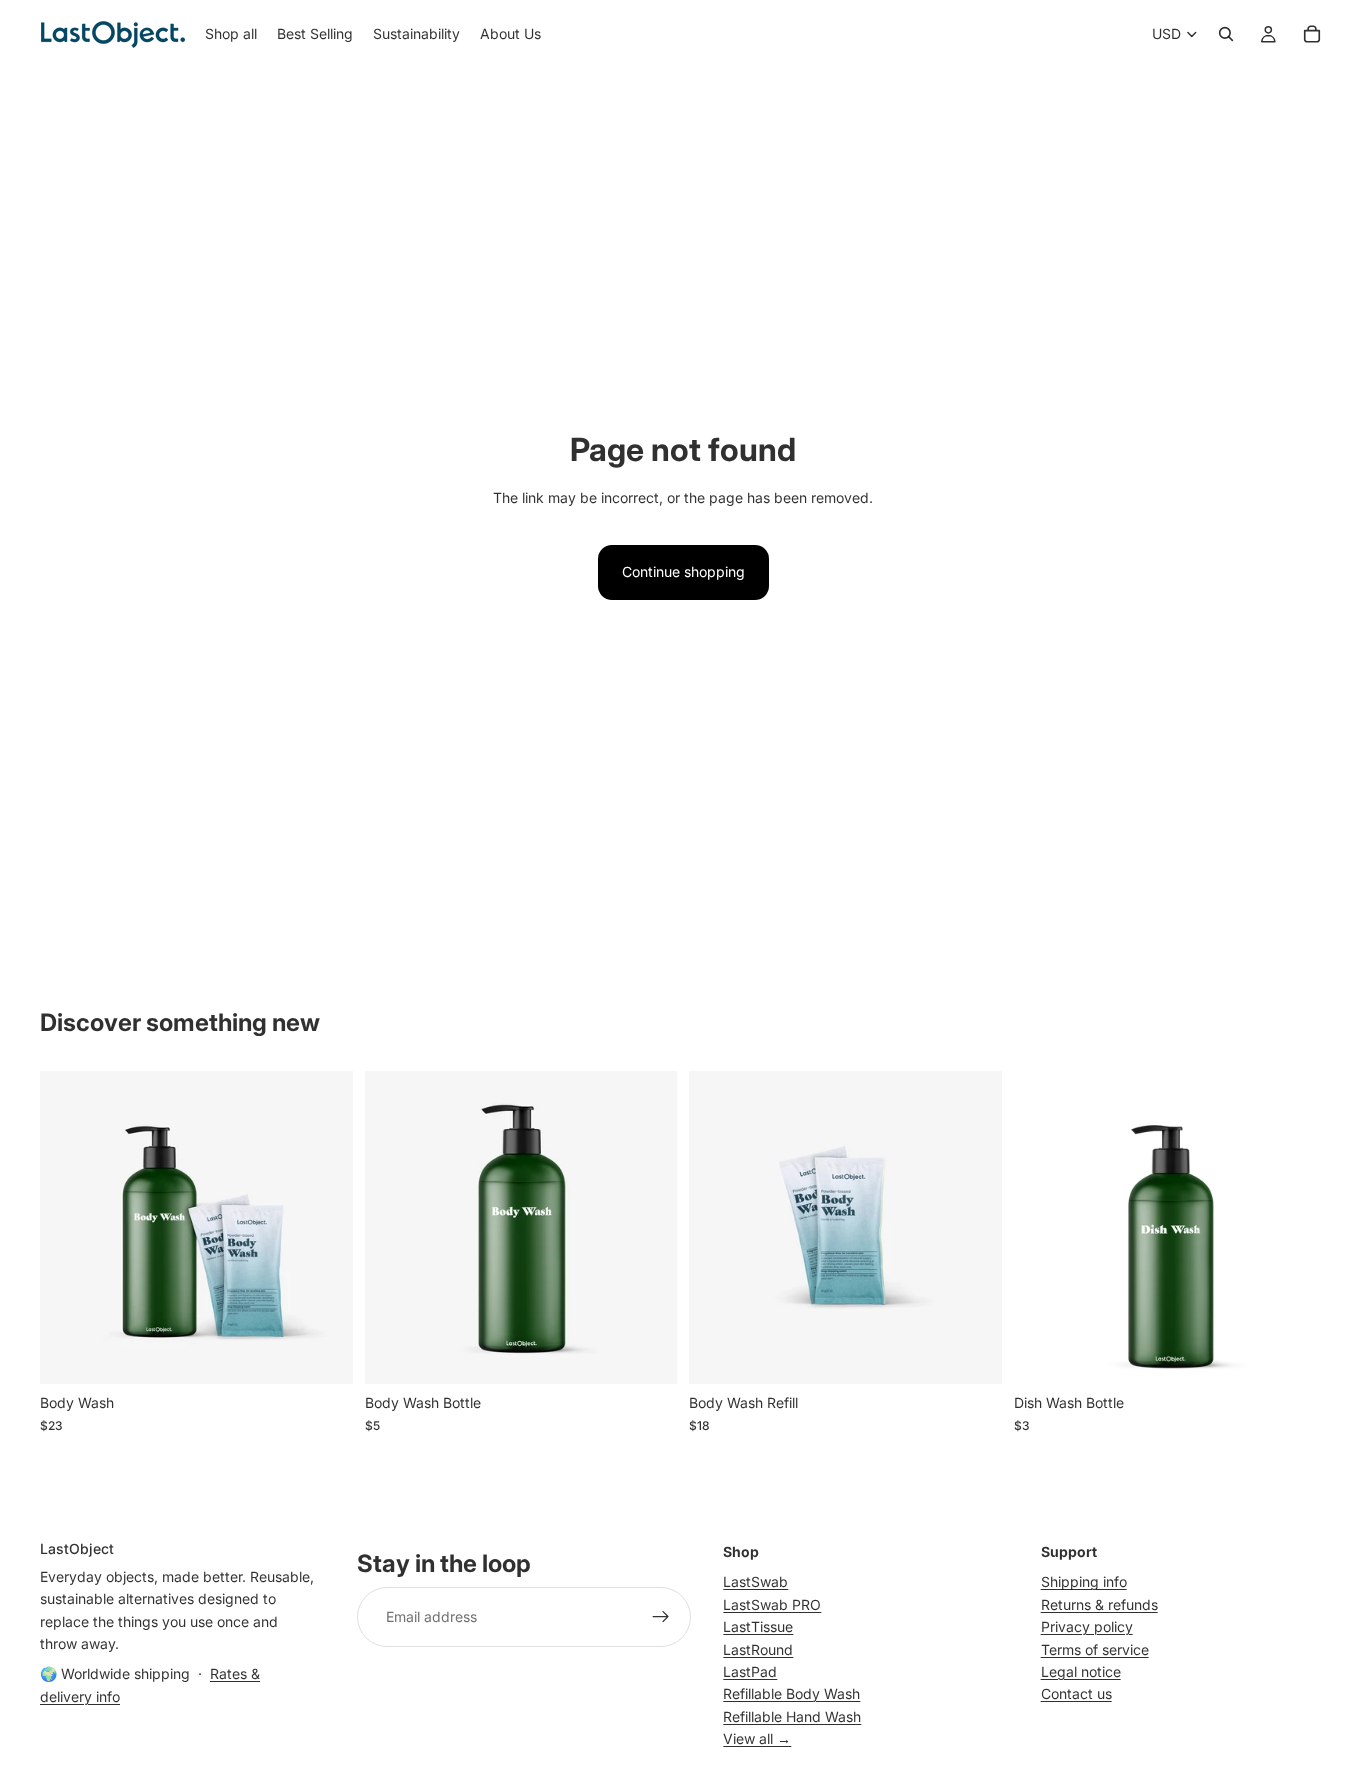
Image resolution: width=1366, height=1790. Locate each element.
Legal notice (1081, 1671)
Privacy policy (1087, 1626)
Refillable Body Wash (791, 1694)
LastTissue (758, 1626)
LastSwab (755, 1582)
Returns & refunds (1099, 1604)
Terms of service (1095, 1649)
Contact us (1076, 1694)
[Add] (322, 1354)
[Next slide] (323, 1228)
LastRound (758, 1649)
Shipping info (1084, 1582)
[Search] (1226, 34)
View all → (757, 1738)
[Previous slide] (70, 1228)
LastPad (750, 1671)
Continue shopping (683, 571)
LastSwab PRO (772, 1604)
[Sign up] (661, 1618)
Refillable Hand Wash (792, 1716)
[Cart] (1312, 34)
